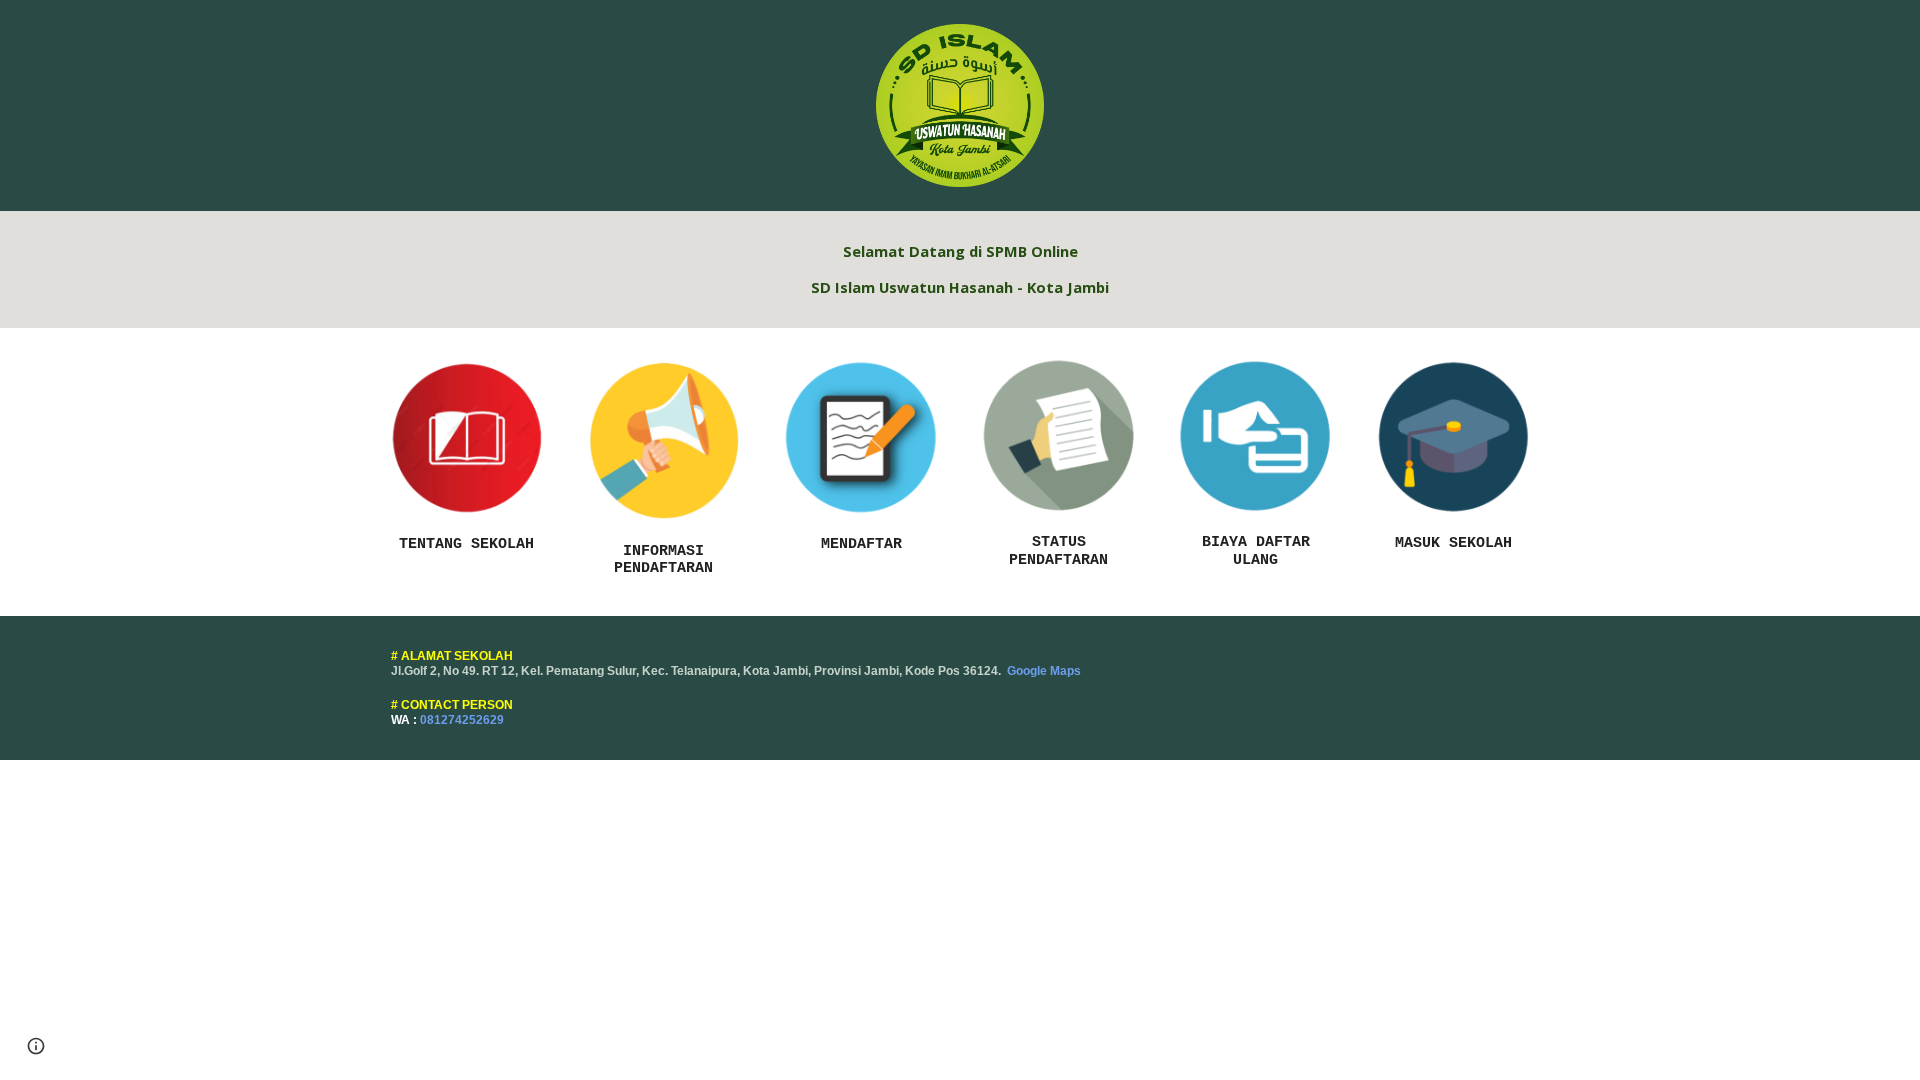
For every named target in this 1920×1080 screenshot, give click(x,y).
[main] (960, 269)
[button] (36, 1046)
